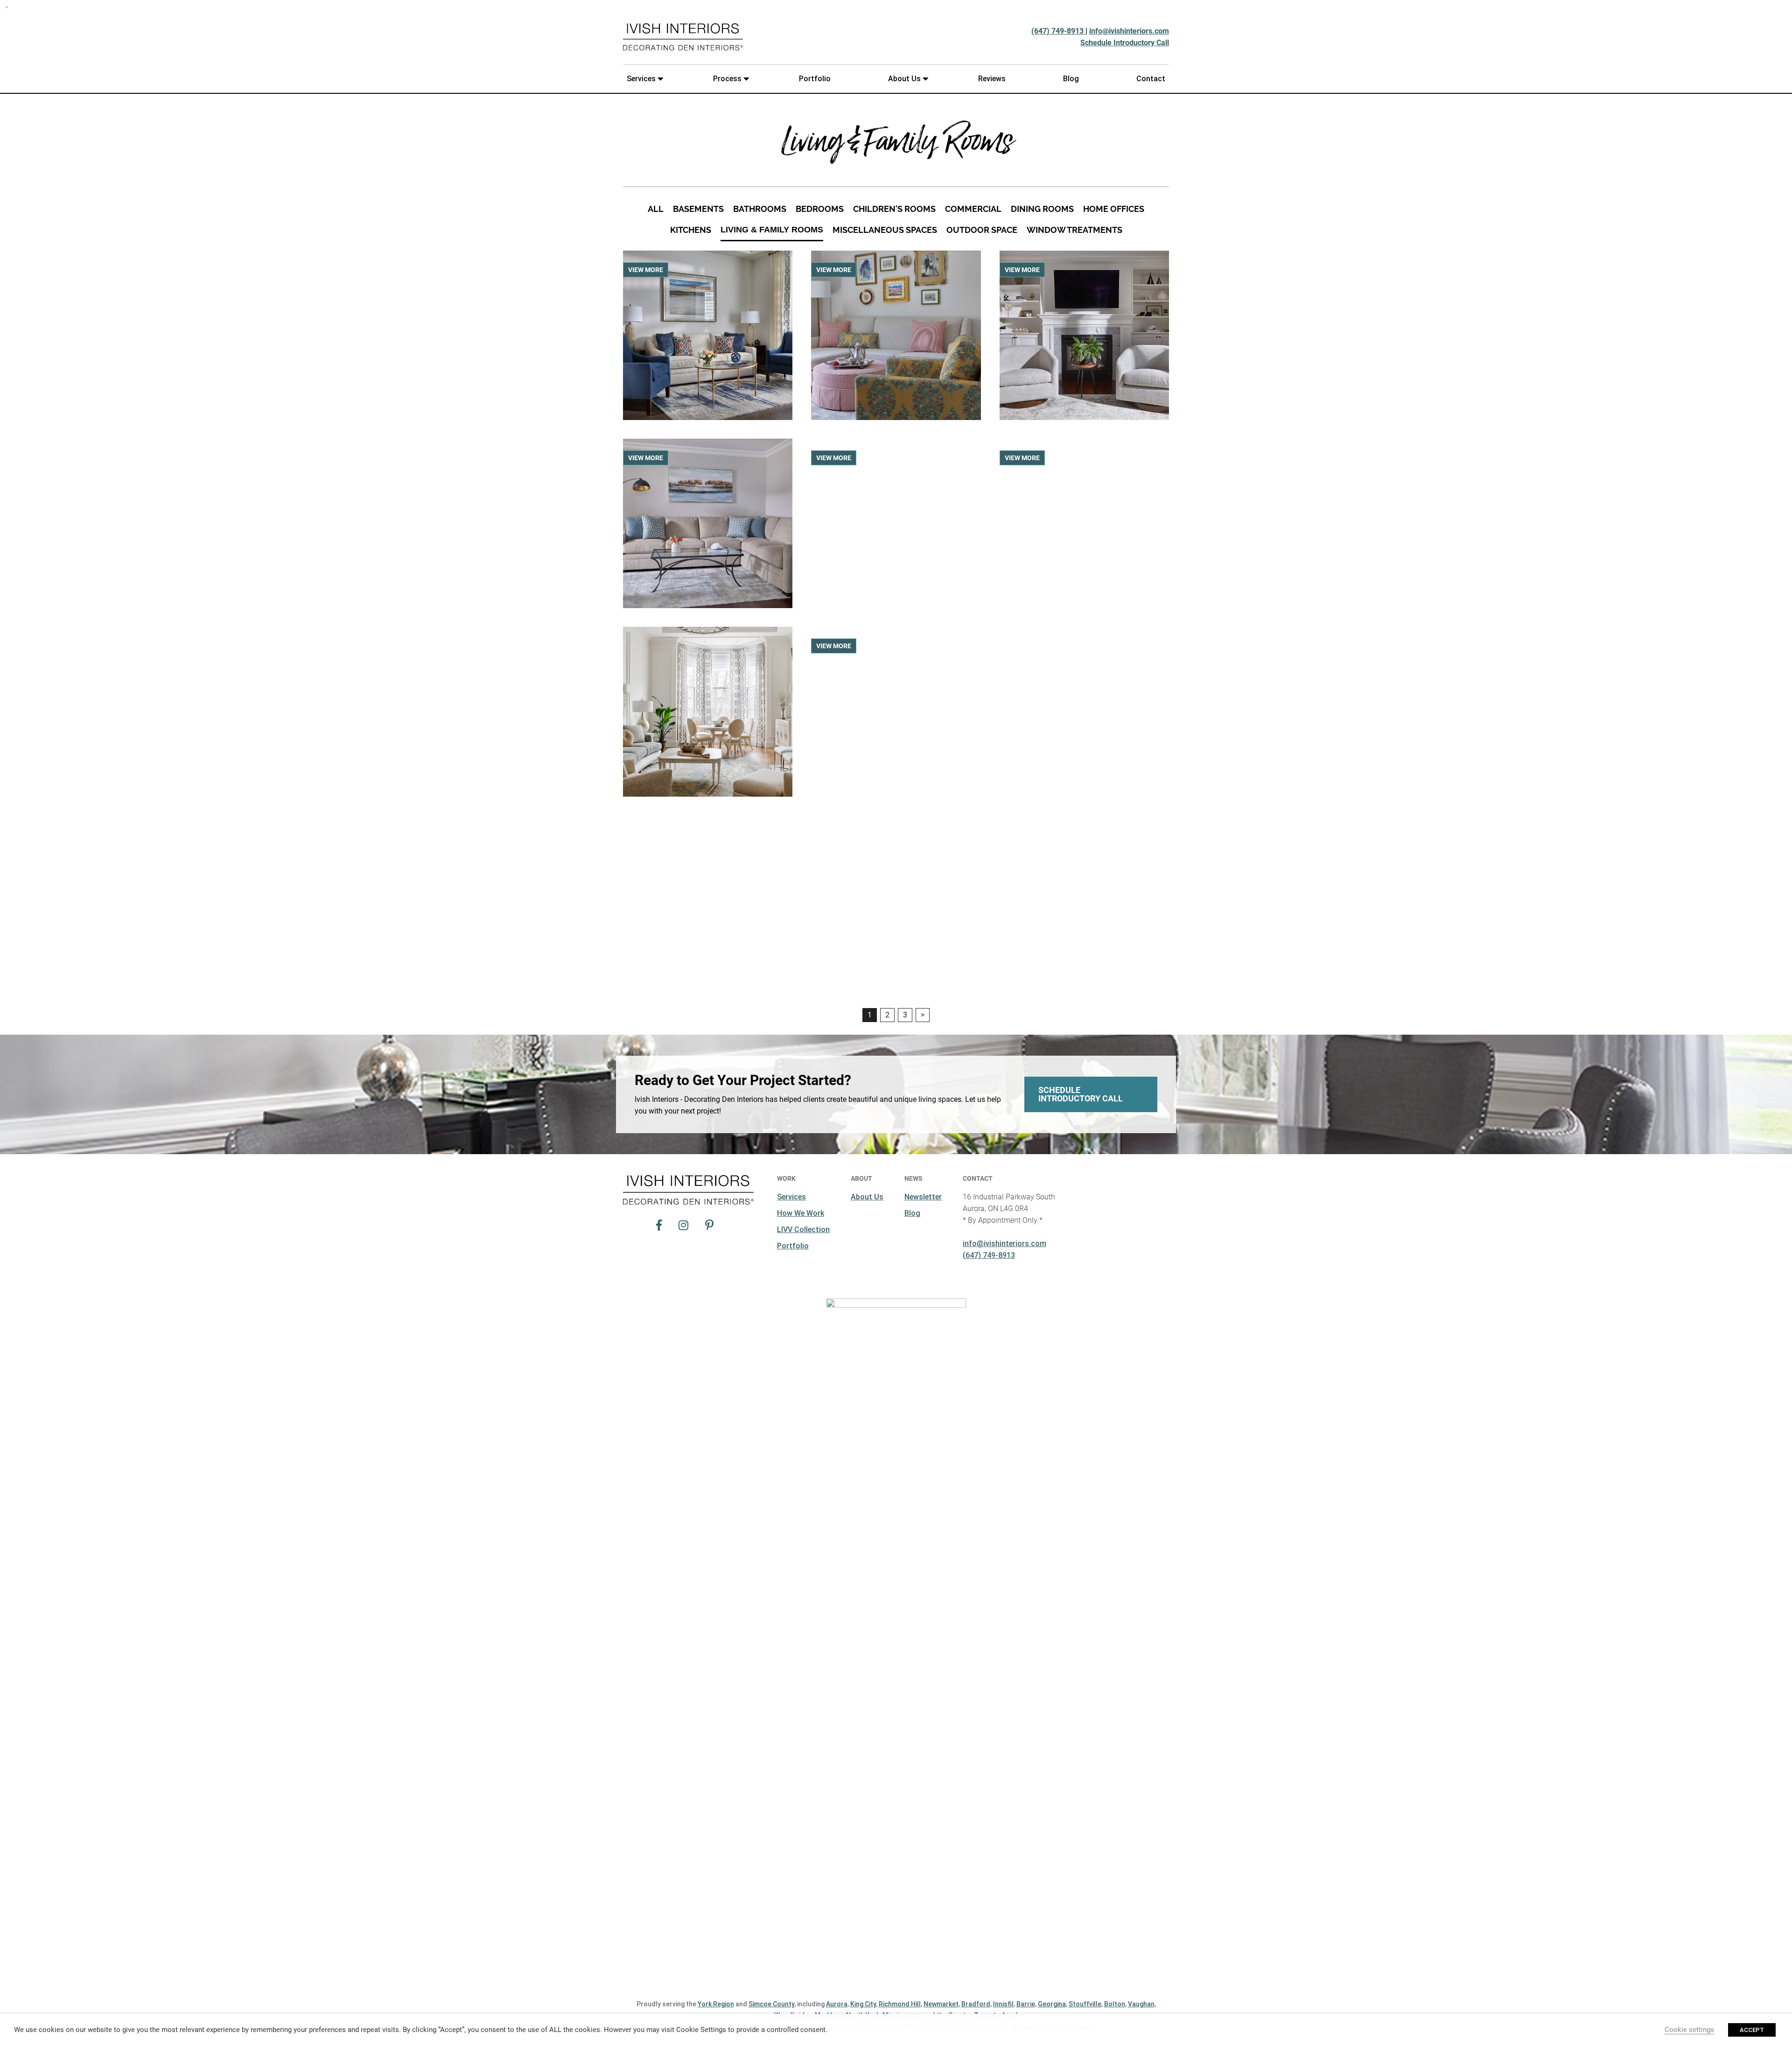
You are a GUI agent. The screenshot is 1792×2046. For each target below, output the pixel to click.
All (656, 209)
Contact (1151, 79)
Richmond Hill (900, 2004)
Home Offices (1114, 209)
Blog (1071, 79)
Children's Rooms (894, 209)
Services (641, 79)
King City (863, 2004)
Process (727, 79)
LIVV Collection (803, 1230)
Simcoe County (771, 2004)
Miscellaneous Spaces (885, 230)
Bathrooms (760, 209)
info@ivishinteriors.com (1129, 31)
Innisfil (1003, 2004)
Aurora (837, 2004)
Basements (698, 209)
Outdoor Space (982, 230)
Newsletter (923, 1197)
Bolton (1115, 2004)
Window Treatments (1074, 230)
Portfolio (815, 79)
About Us (904, 79)
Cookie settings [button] (1689, 2030)
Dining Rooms (1042, 209)
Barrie (1026, 2004)
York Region (716, 2004)
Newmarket (941, 2004)
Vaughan (1141, 2004)
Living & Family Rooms (772, 230)
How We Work (801, 1213)
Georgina (1052, 2004)
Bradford (976, 2004)
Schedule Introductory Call (1125, 43)
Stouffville (1085, 2004)
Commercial (973, 209)
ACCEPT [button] (1752, 2030)
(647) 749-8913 (1058, 31)
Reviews (992, 79)
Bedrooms (820, 209)
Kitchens (691, 230)
